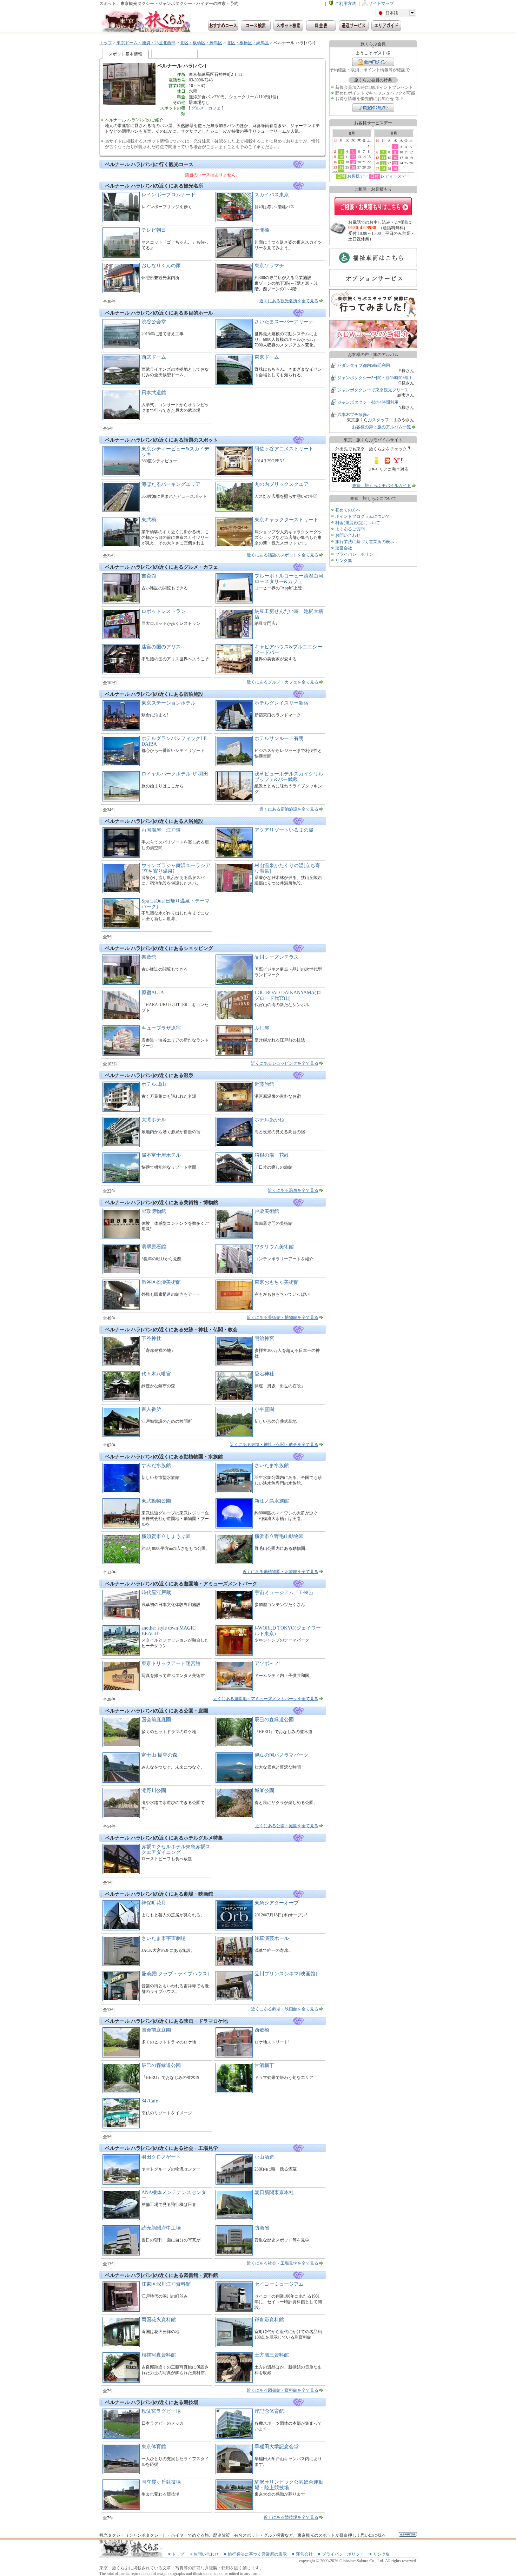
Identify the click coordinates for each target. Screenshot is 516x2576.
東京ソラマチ (269, 266)
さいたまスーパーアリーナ (284, 322)
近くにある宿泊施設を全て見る (289, 809)
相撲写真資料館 (159, 2355)
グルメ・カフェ (206, 108)
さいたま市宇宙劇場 (164, 1938)
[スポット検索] (288, 26)
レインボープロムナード (168, 195)
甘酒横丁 (264, 2065)
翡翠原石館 (154, 1247)
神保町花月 (154, 1903)
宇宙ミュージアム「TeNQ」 (285, 1593)
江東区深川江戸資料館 (166, 2284)
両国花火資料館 (159, 2320)
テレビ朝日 (154, 230)
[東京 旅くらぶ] (145, 22)
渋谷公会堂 (154, 322)
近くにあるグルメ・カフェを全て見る (283, 682)
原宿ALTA (153, 993)
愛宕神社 (264, 1374)
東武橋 (149, 520)
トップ (106, 43)
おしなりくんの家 (161, 266)
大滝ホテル (154, 1120)
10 (341, 157)
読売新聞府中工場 (161, 2228)
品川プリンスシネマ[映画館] (286, 1974)
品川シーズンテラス (277, 957)
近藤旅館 (264, 1084)
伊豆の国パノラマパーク (282, 1755)
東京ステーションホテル (168, 703)
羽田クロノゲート (161, 2157)
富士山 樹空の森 (159, 1755)
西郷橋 (262, 2030)
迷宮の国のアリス (161, 647)
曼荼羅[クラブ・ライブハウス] (175, 1974)
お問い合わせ (348, 535)
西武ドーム (154, 357)
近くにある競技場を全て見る (291, 2517)
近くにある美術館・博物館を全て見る (283, 1317)
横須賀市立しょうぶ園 (166, 1536)
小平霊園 (264, 1409)
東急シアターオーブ (277, 1903)
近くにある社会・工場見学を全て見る (283, 2263)
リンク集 (344, 561)
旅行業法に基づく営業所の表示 (365, 542)
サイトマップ (381, 4)
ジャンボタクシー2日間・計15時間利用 (374, 378)
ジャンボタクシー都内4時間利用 (368, 402)
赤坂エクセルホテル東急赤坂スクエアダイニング (176, 1850)
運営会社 (344, 548)
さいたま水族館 (272, 1465)
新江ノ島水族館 (272, 1501)
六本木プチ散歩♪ (353, 415)
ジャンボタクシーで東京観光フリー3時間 (376, 390)
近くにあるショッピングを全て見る (285, 1063)
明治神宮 (264, 1338)
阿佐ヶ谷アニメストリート (284, 449)
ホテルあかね (269, 1120)
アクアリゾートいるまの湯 (284, 830)
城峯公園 (264, 1791)
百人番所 (151, 1409)
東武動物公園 (156, 1501)
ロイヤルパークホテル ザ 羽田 (175, 774)
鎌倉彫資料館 (269, 2320)
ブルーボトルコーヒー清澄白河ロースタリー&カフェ (289, 579)
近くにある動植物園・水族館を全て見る (280, 1572)
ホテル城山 (154, 1084)
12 (353, 157)
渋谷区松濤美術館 (161, 1282)
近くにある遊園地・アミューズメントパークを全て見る (266, 1699)
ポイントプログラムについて (363, 516)
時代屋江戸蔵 (156, 1593)
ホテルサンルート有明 (279, 738)
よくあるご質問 (350, 529)
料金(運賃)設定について (358, 523)
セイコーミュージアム (279, 2284)
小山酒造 (264, 2157)
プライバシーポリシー (356, 554)
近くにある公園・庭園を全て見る (287, 1826)
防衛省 (262, 2228)
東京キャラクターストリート (286, 520)
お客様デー (358, 176)
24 (341, 167)
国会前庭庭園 (156, 1720)
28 (383, 169)
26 (353, 167)
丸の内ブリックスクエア (282, 484)
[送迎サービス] (354, 26)
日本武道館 (154, 393)
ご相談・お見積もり (373, 206)
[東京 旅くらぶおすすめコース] (223, 26)
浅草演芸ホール (272, 1938)
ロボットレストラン (164, 611)
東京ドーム (267, 357)
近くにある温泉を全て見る (293, 1190)
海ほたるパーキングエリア (171, 484)
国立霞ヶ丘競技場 (161, 2482)
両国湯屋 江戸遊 (161, 830)
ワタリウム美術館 (274, 1247)
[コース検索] (256, 26)
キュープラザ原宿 (161, 1028)
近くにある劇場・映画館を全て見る (285, 2009)
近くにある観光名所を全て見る (289, 301)
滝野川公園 (154, 1791)
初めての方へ (348, 510)
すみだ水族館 (156, 1465)
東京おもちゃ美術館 (277, 1282)
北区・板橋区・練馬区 (201, 43)
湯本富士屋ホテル (161, 1155)
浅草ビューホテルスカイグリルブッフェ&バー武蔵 (289, 777)
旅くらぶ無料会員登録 (373, 108)
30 (395, 169)
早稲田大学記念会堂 (277, 2447)
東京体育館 (154, 2447)
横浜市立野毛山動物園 (279, 1536)
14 (383, 158)
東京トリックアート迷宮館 (171, 1663)
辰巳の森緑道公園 (274, 1720)
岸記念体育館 (269, 2411)
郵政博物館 (154, 1211)
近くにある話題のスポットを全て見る (283, 555)
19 (353, 162)
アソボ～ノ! (268, 1663)
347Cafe (150, 2101)
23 (395, 163)
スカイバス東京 (272, 195)
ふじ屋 (262, 1028)
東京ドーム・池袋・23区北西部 (146, 43)
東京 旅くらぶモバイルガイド (382, 486)
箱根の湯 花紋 (272, 1155)
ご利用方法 (345, 4)
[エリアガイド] (386, 26)
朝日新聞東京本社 (274, 2192)
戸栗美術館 (267, 1211)
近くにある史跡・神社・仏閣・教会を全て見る (274, 1445)
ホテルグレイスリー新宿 (282, 703)
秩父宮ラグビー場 (161, 2411)
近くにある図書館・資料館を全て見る (283, 2390)
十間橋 (262, 230)
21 (383, 163)
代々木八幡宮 (156, 1374)
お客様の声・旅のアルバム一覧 (382, 427)
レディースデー (395, 176)
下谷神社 (151, 1338)
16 (395, 158)
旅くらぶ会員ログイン (373, 62)
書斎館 (149, 576)
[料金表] (321, 26)
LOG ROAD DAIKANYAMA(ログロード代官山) (288, 995)
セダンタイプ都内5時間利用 (364, 365)
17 (341, 162)
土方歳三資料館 (272, 2355)
